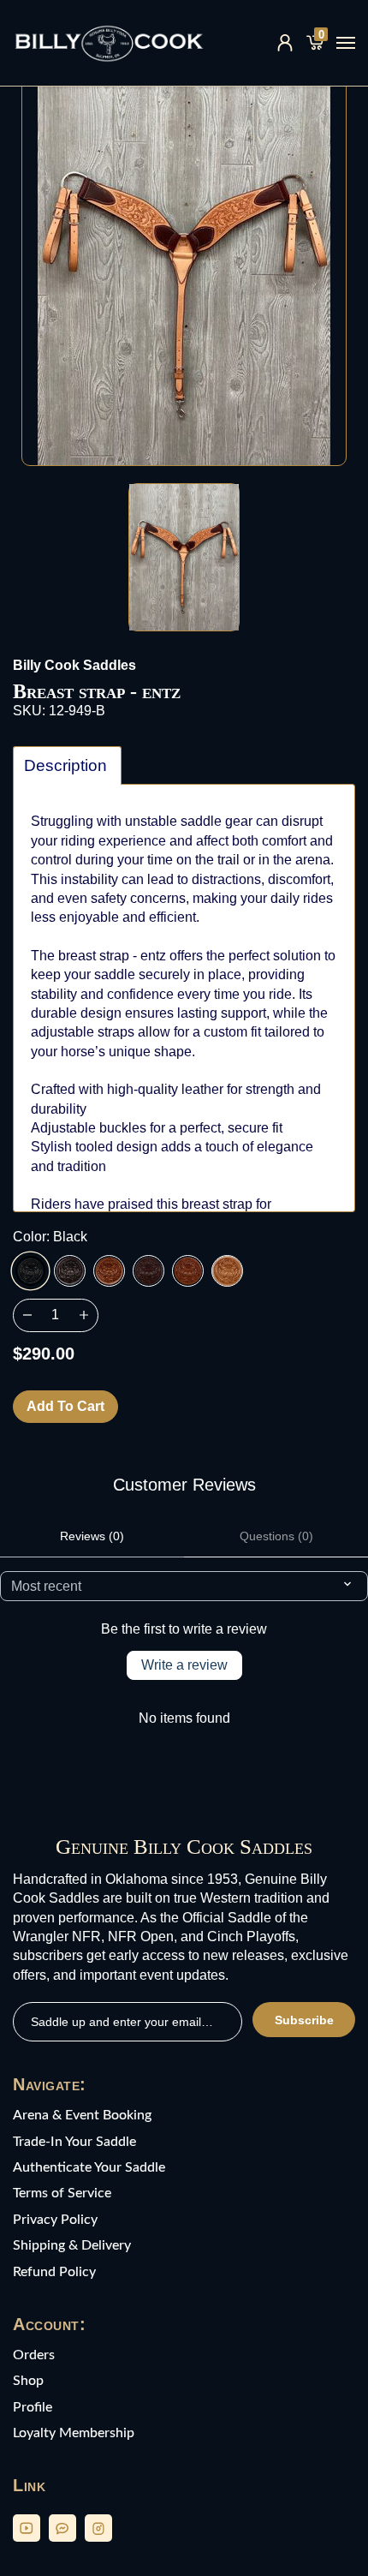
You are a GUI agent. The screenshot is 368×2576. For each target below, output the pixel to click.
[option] (184, 270)
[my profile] (285, 43)
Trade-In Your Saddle (74, 2142)
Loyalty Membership (74, 2433)
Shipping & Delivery (72, 2245)
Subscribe (304, 2020)
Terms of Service (62, 2193)
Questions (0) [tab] (276, 1536)
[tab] (67, 765)
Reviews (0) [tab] (92, 1536)
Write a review (184, 1665)
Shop (28, 2381)
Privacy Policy (55, 2220)
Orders (34, 2355)
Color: (50, 1237)
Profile (33, 2407)
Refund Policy (54, 2272)
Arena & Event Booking (82, 2115)
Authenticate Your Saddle (89, 2167)
